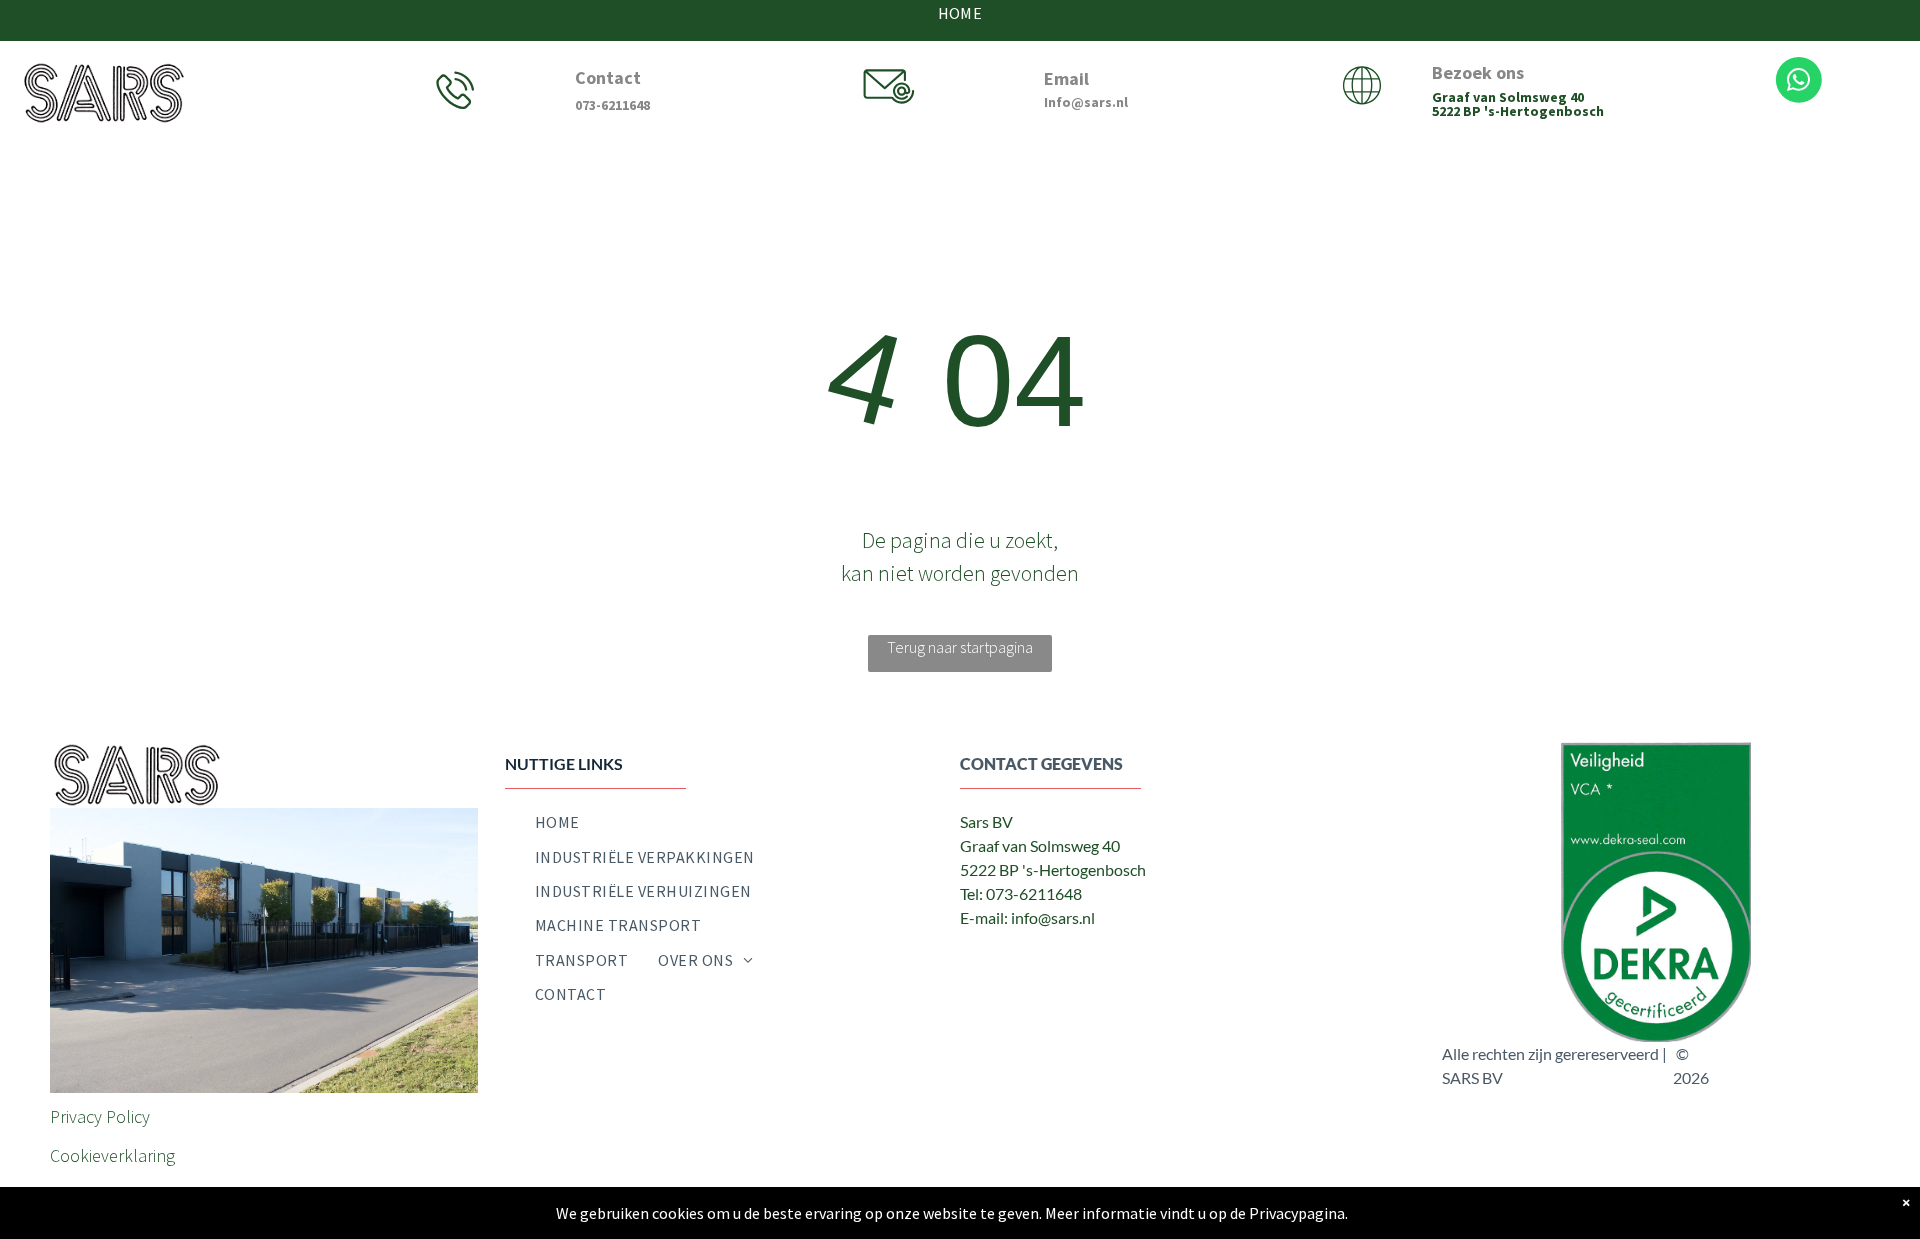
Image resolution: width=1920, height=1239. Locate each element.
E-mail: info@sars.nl (1027, 917)
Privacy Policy (100, 1116)
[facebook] (976, 958)
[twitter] (1021, 958)
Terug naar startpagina (960, 647)
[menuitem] (557, 822)
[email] (1066, 958)
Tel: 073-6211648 (1021, 893)
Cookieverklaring (112, 1155)
